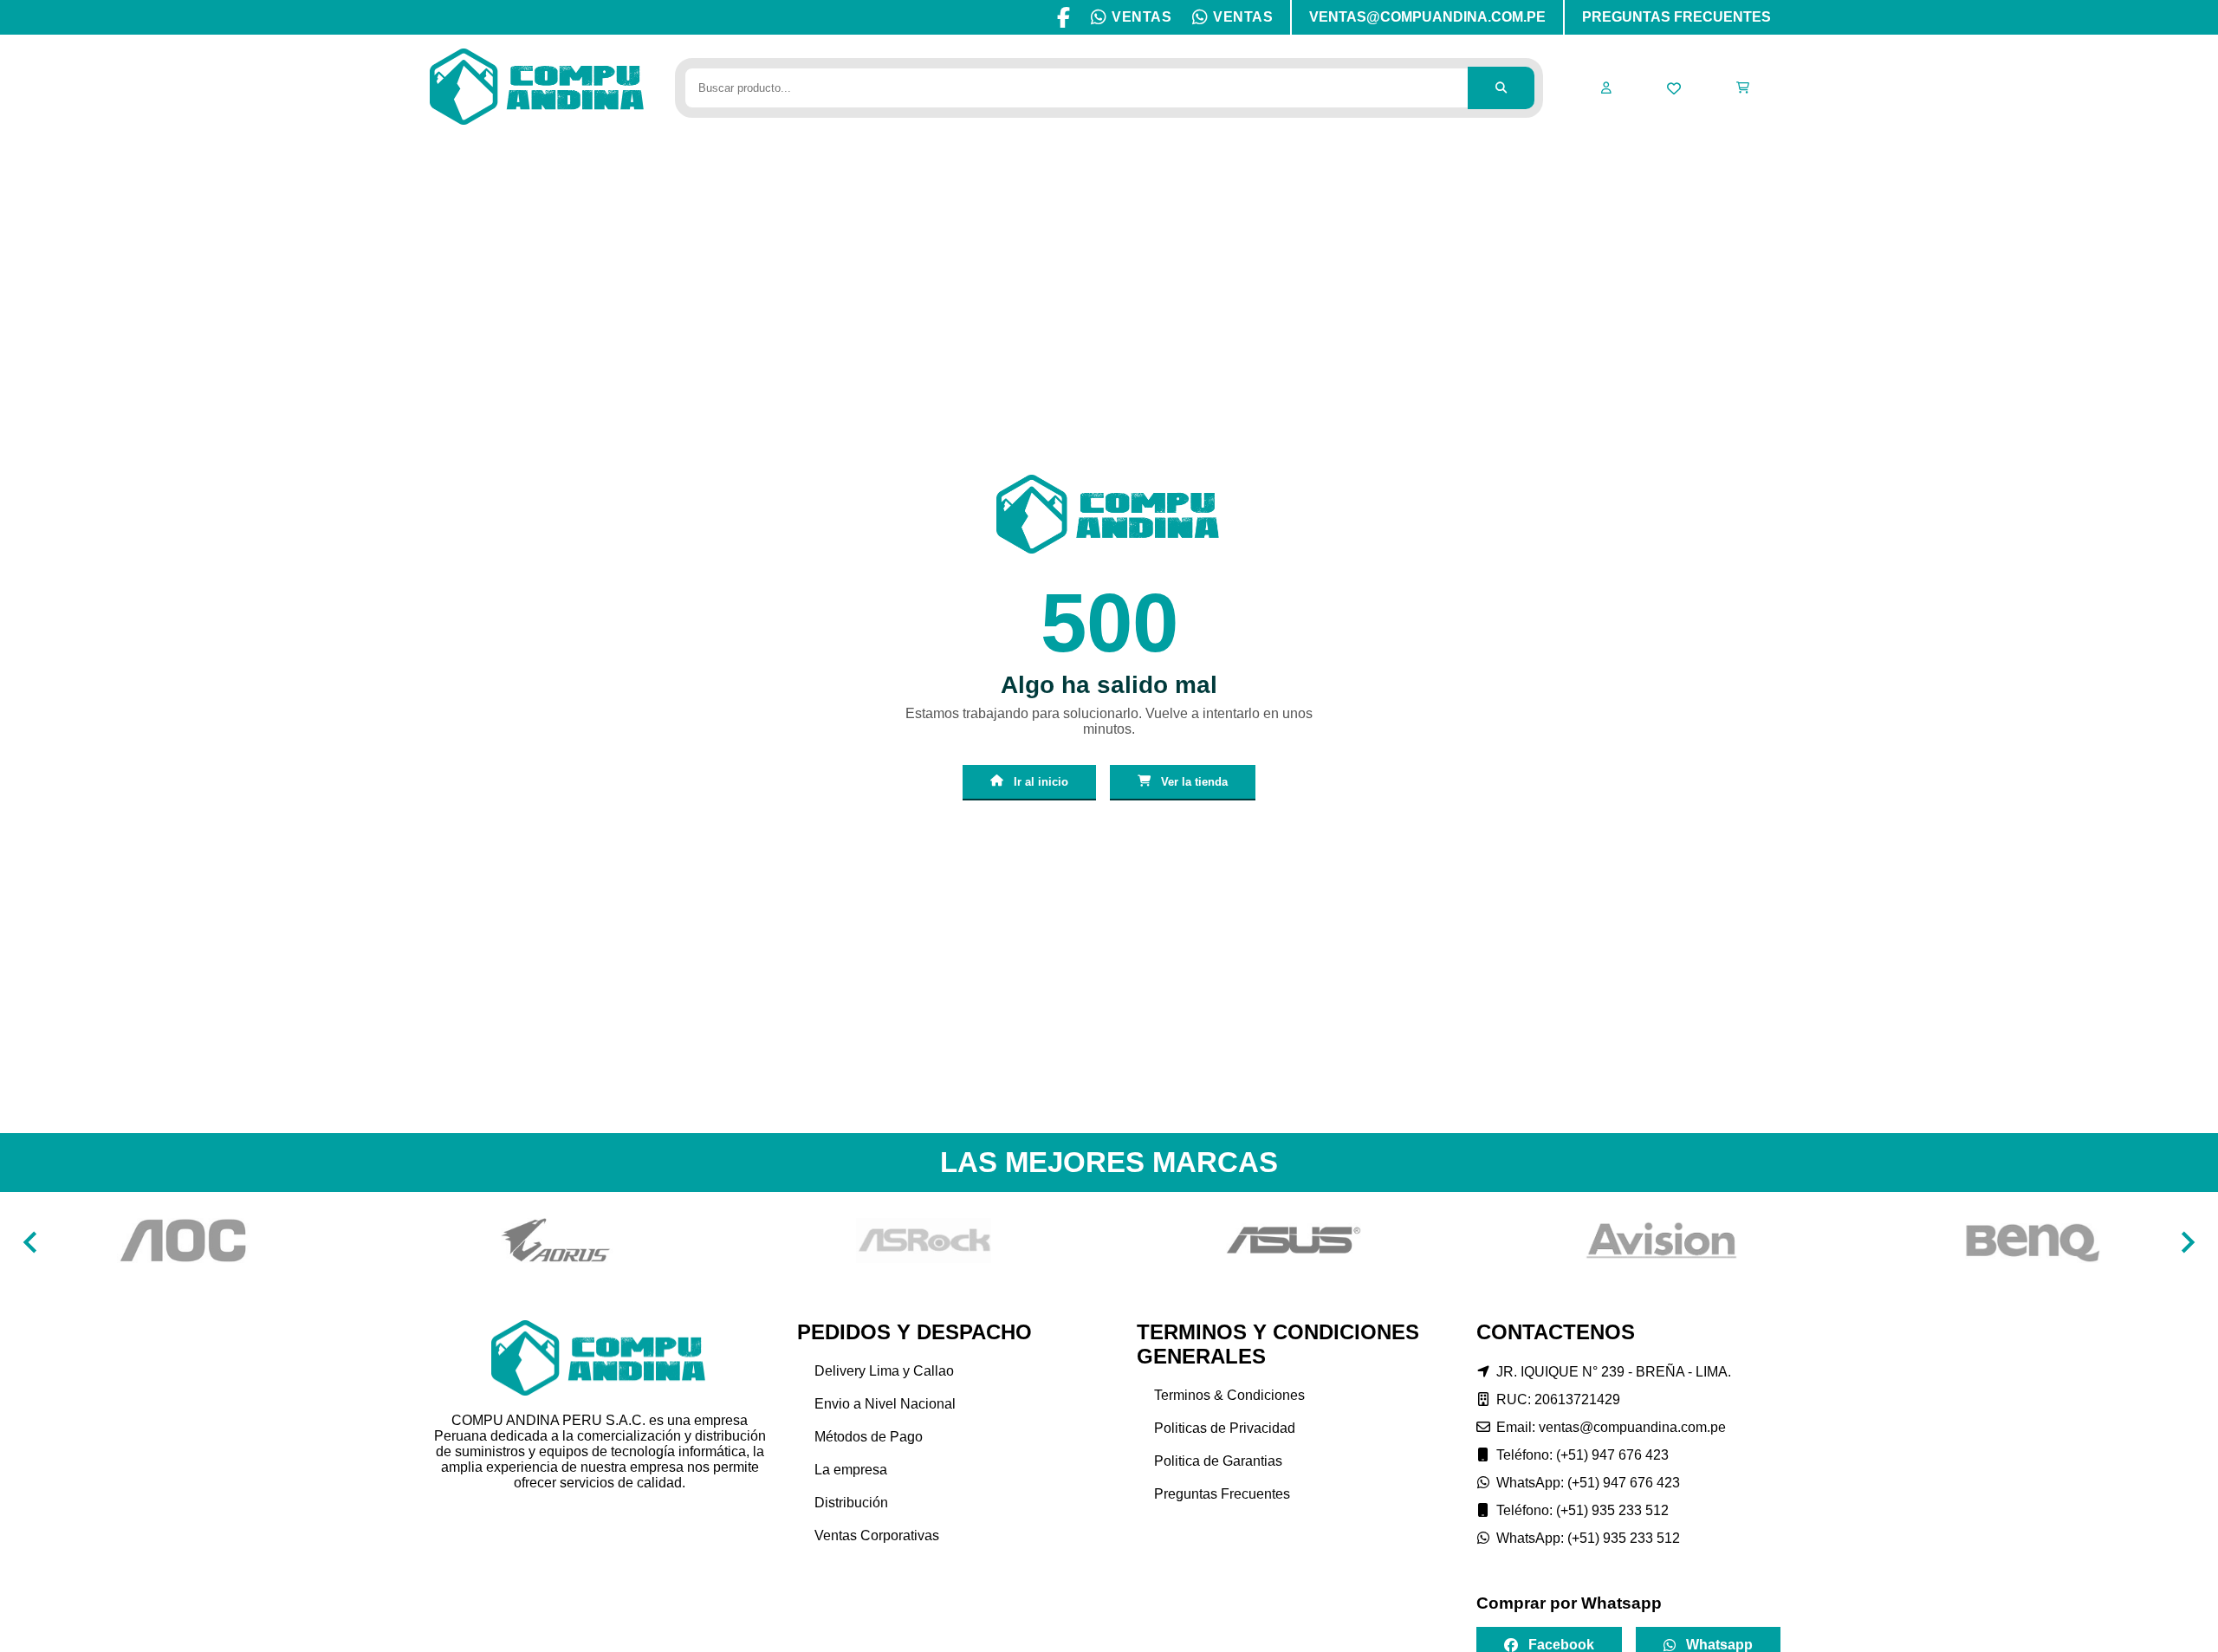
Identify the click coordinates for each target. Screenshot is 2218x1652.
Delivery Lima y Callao (884, 1371)
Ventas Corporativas (877, 1535)
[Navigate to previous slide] (30, 1242)
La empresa (851, 1470)
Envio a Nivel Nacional (885, 1404)
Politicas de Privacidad (1225, 1428)
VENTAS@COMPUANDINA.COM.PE (1427, 17)
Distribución (851, 1503)
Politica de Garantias (1218, 1461)
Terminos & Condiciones (1229, 1395)
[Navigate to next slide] (2188, 1242)
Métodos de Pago (869, 1437)
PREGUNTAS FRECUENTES (1676, 17)
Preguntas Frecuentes (1222, 1494)
